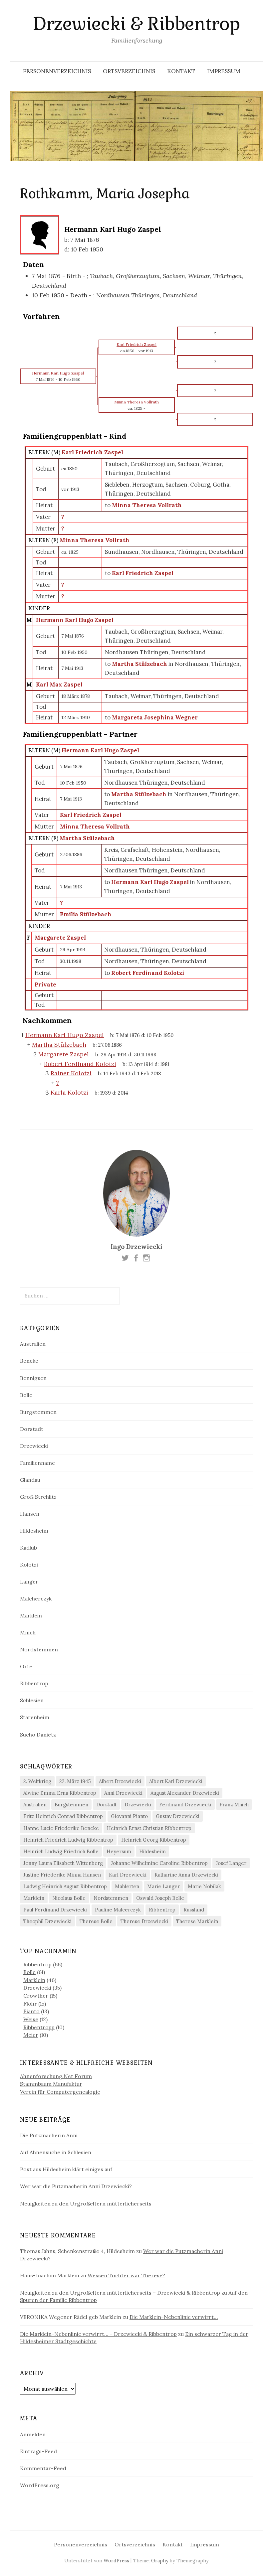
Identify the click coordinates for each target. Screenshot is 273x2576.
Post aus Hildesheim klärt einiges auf (66, 2169)
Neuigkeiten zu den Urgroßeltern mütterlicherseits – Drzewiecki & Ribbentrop (120, 2293)
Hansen (30, 1514)
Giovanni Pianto (129, 1816)
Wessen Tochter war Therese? (126, 2275)
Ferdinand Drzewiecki (185, 1805)
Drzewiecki (34, 1446)
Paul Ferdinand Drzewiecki (55, 1910)
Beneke (29, 1361)
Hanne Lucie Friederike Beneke (61, 1828)
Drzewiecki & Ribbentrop (136, 24)
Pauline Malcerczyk (118, 1910)
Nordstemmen (39, 1649)
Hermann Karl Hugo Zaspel (75, 620)
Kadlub (28, 1548)
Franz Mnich (234, 1805)
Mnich (28, 1632)
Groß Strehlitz (38, 1497)
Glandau (30, 1480)
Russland (194, 1910)
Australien (33, 1344)
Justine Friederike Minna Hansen (62, 1875)
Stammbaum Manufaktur (51, 2084)
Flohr (30, 2004)
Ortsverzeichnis (129, 71)
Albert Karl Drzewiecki (176, 1781)
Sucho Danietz (38, 1735)
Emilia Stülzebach (86, 914)
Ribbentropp (39, 2027)
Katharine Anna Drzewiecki (186, 1875)
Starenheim (35, 1717)
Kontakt (181, 71)
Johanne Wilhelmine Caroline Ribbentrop (159, 1863)
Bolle (26, 1395)
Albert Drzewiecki (120, 1781)
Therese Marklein (197, 1921)
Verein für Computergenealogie (60, 2092)
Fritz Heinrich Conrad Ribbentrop (63, 1816)
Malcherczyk (36, 1598)
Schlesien (32, 1700)
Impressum (224, 71)
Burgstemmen (38, 1412)
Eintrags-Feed (38, 2451)
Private (45, 985)
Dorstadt (32, 1429)
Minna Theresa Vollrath (95, 540)
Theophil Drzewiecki (47, 1921)
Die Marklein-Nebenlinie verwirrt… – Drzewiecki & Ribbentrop (98, 2334)
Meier (31, 2035)
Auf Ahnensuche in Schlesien (56, 2152)
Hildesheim (34, 1531)
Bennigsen (33, 1378)
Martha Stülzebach (87, 838)
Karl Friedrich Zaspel (92, 452)
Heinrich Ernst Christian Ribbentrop (149, 1828)
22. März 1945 (75, 1781)
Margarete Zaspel (60, 938)
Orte (26, 1666)
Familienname (37, 1463)
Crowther (36, 1996)
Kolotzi (29, 1565)
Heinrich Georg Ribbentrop (154, 1840)
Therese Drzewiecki (144, 1921)
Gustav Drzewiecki (178, 1816)
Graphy (160, 2561)
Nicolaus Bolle (69, 1898)
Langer (29, 1582)
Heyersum (119, 1851)
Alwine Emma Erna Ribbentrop (60, 1793)
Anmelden (33, 2434)
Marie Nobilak (204, 1886)
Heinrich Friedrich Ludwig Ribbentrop (68, 1840)
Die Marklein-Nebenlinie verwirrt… (174, 2317)
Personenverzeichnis (57, 71)
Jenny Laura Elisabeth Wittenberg (63, 1863)
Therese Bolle (96, 1921)
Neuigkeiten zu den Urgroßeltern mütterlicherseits (86, 2203)
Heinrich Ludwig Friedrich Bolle (61, 1851)
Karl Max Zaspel (59, 684)
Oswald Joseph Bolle (160, 1898)
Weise (31, 2019)
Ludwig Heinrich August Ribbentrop (65, 1886)
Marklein (31, 1615)
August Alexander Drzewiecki (185, 1793)
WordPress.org (40, 2485)
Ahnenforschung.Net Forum (56, 2076)
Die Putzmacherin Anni (49, 2135)
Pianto (31, 2011)
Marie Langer (163, 1886)
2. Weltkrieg (37, 1781)
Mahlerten (127, 1886)
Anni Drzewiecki (123, 1793)
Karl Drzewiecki (128, 1875)
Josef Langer (231, 1863)
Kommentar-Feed (43, 2468)
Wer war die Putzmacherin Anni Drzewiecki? (76, 2186)
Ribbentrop (34, 1683)
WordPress (116, 2561)
